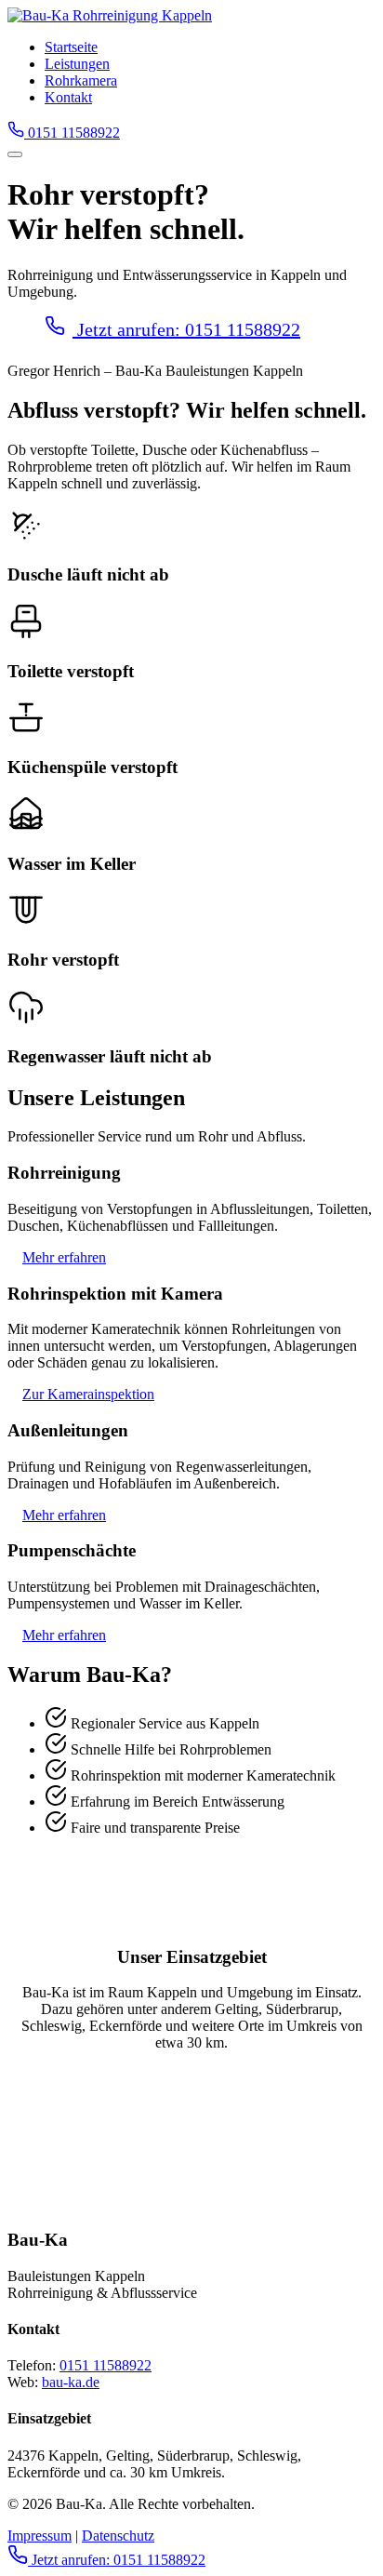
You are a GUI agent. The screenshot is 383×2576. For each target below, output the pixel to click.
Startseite (71, 47)
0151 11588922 (72, 133)
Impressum (40, 2536)
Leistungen (77, 64)
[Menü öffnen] (15, 154)
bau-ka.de (71, 2382)
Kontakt (68, 97)
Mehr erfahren (64, 1257)
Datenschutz (118, 2536)
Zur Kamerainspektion (88, 1394)
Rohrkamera (81, 80)
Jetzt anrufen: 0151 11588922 (186, 329)
